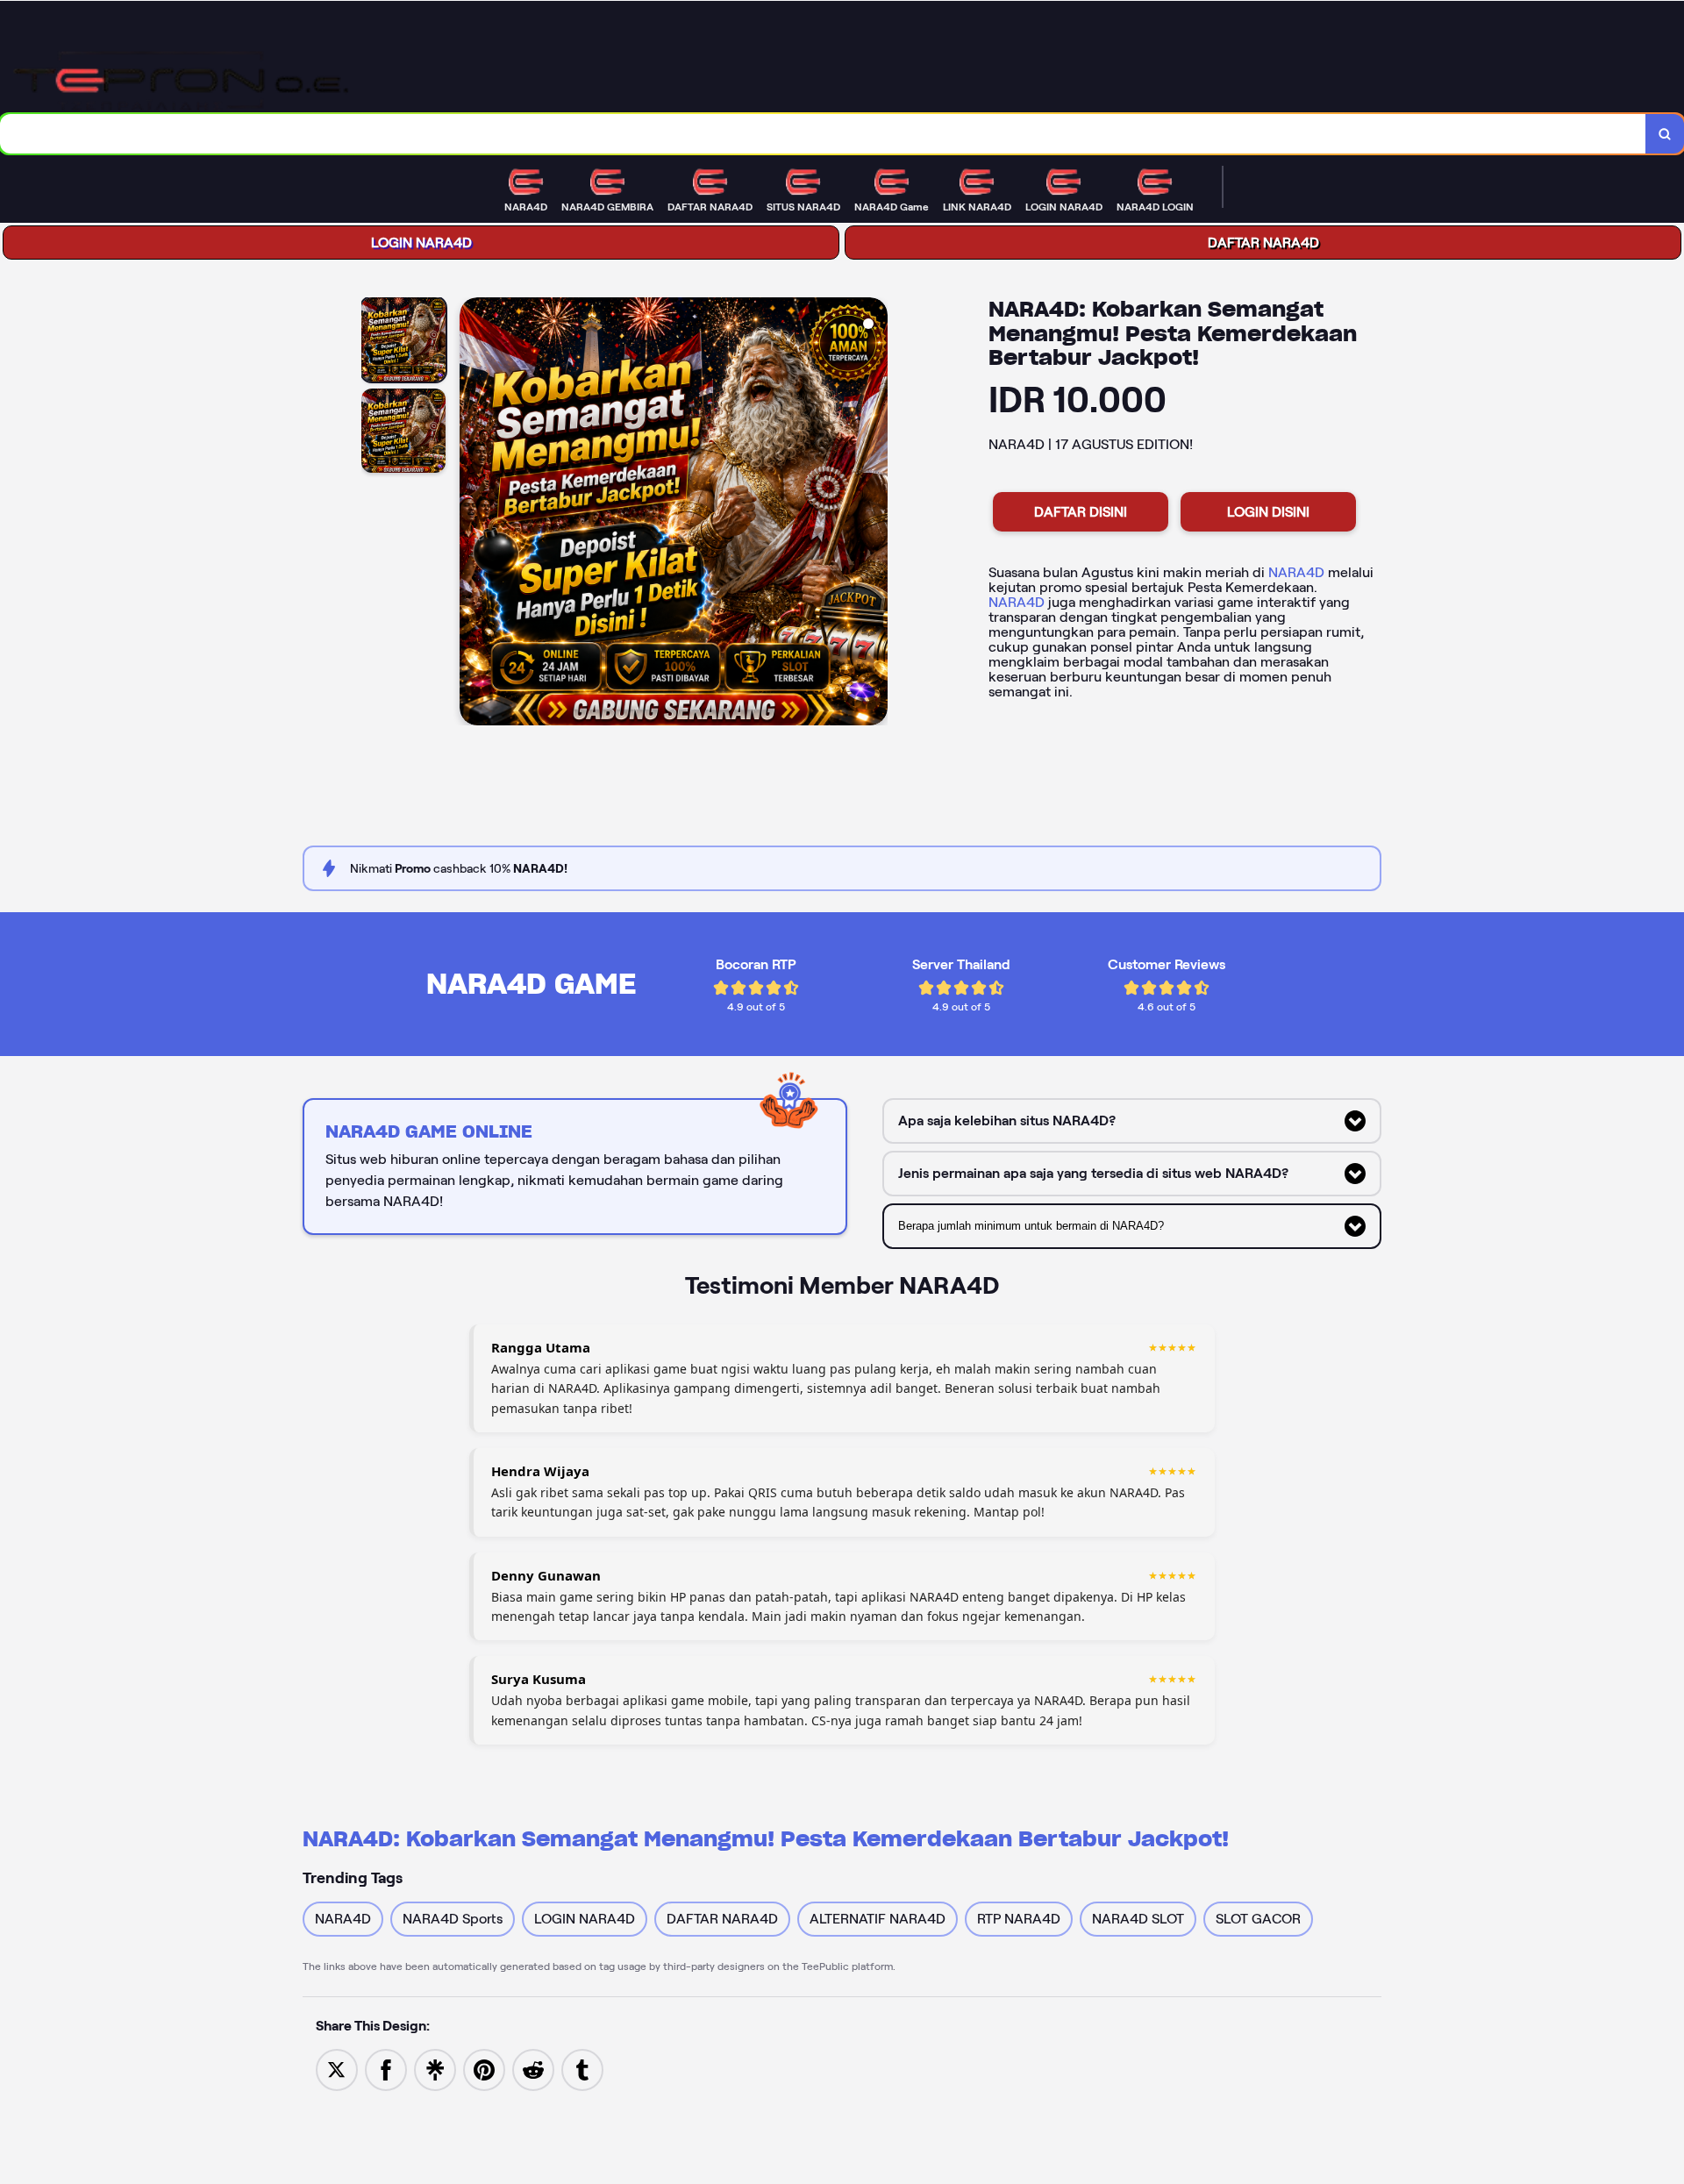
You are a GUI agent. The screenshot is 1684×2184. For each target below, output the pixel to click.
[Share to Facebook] (386, 2069)
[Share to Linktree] (435, 2069)
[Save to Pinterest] (484, 2069)
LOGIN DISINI (1268, 512)
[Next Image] (874, 514)
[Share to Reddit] (533, 2069)
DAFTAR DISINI (1081, 512)
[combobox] (823, 134)
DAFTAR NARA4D (1263, 243)
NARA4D (1296, 572)
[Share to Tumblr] (582, 2069)
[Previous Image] (474, 514)
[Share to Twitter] (337, 2069)
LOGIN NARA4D (421, 243)
